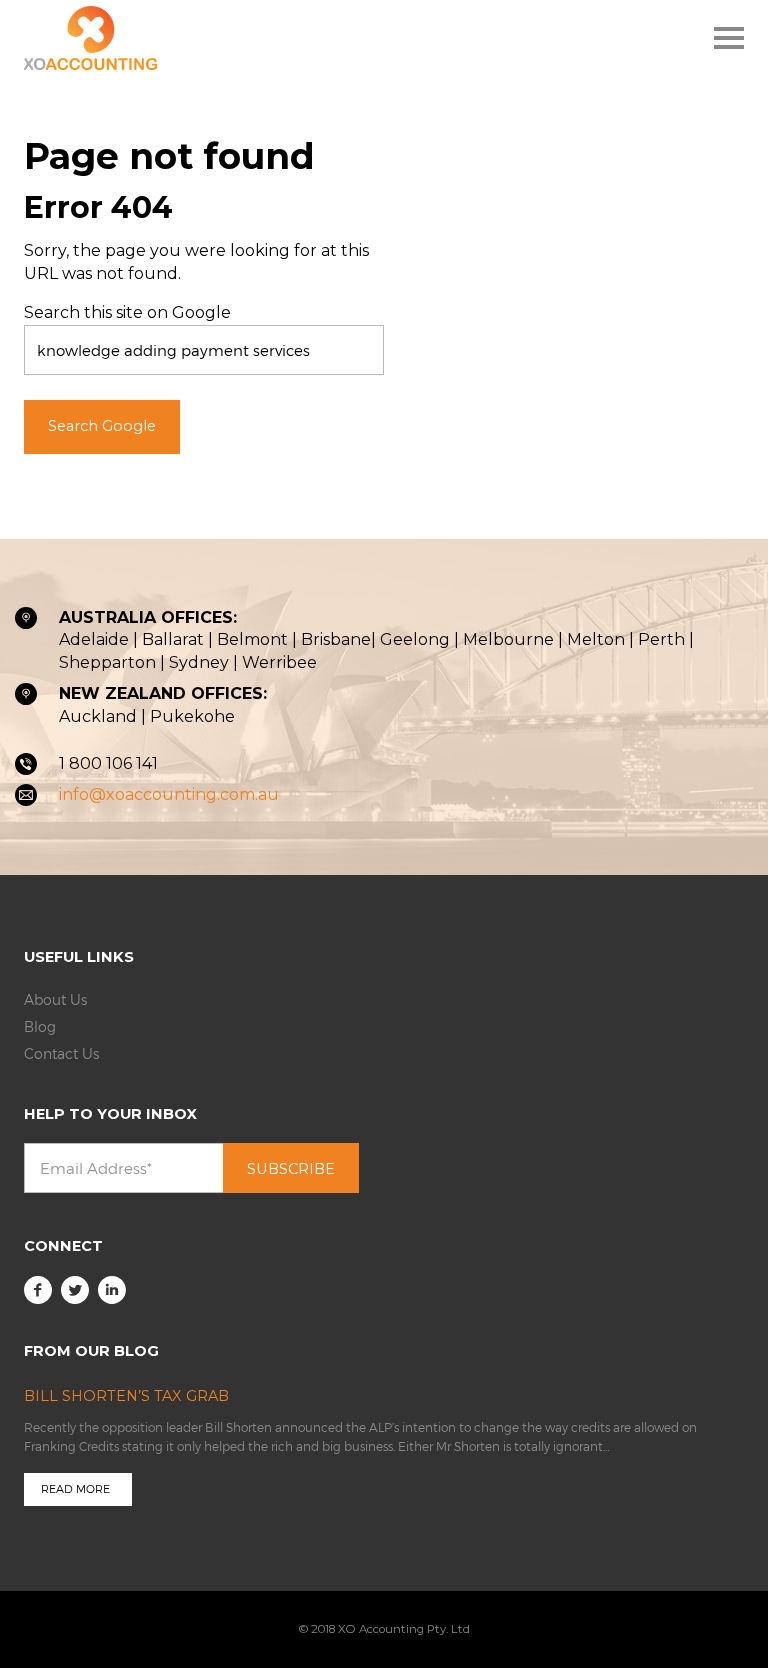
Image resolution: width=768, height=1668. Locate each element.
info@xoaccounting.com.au (169, 794)
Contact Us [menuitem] (61, 1053)
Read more (75, 1488)
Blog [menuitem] (40, 1026)
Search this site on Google (127, 312)
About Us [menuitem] (55, 999)
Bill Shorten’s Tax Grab (126, 1396)
